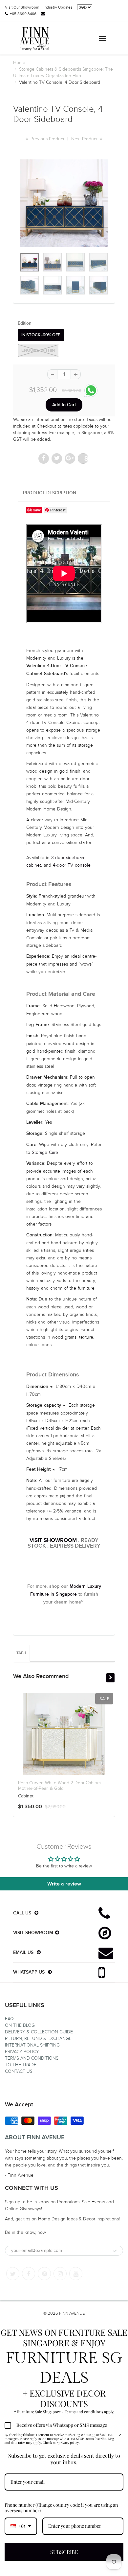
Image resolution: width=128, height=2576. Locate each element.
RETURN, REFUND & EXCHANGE (38, 2038)
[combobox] (21, 2526)
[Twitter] (13, 2274)
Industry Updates (58, 7)
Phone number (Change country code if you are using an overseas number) (61, 2508)
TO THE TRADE (21, 2065)
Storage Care (45, 1152)
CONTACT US (19, 2071)
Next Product (85, 139)
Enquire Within (38, 351)
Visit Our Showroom (22, 7)
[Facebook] (29, 2274)
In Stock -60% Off (41, 335)
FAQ (9, 2019)
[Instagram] (60, 2274)
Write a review (64, 1884)
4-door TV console (72, 865)
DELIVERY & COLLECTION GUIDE (39, 2032)
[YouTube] (76, 2274)
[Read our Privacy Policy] (119, 2436)
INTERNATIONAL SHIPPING (32, 2045)
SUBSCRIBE (64, 2552)
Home (19, 63)
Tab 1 (21, 1653)
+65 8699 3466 (23, 14)
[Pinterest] (44, 2274)
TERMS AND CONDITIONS (32, 2058)
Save (86, 458)
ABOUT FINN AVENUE (35, 2138)
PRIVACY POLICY (22, 2052)
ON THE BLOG (20, 2025)
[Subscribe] (115, 2251)
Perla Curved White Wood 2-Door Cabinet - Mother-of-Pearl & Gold (61, 1786)
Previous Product (47, 139)
